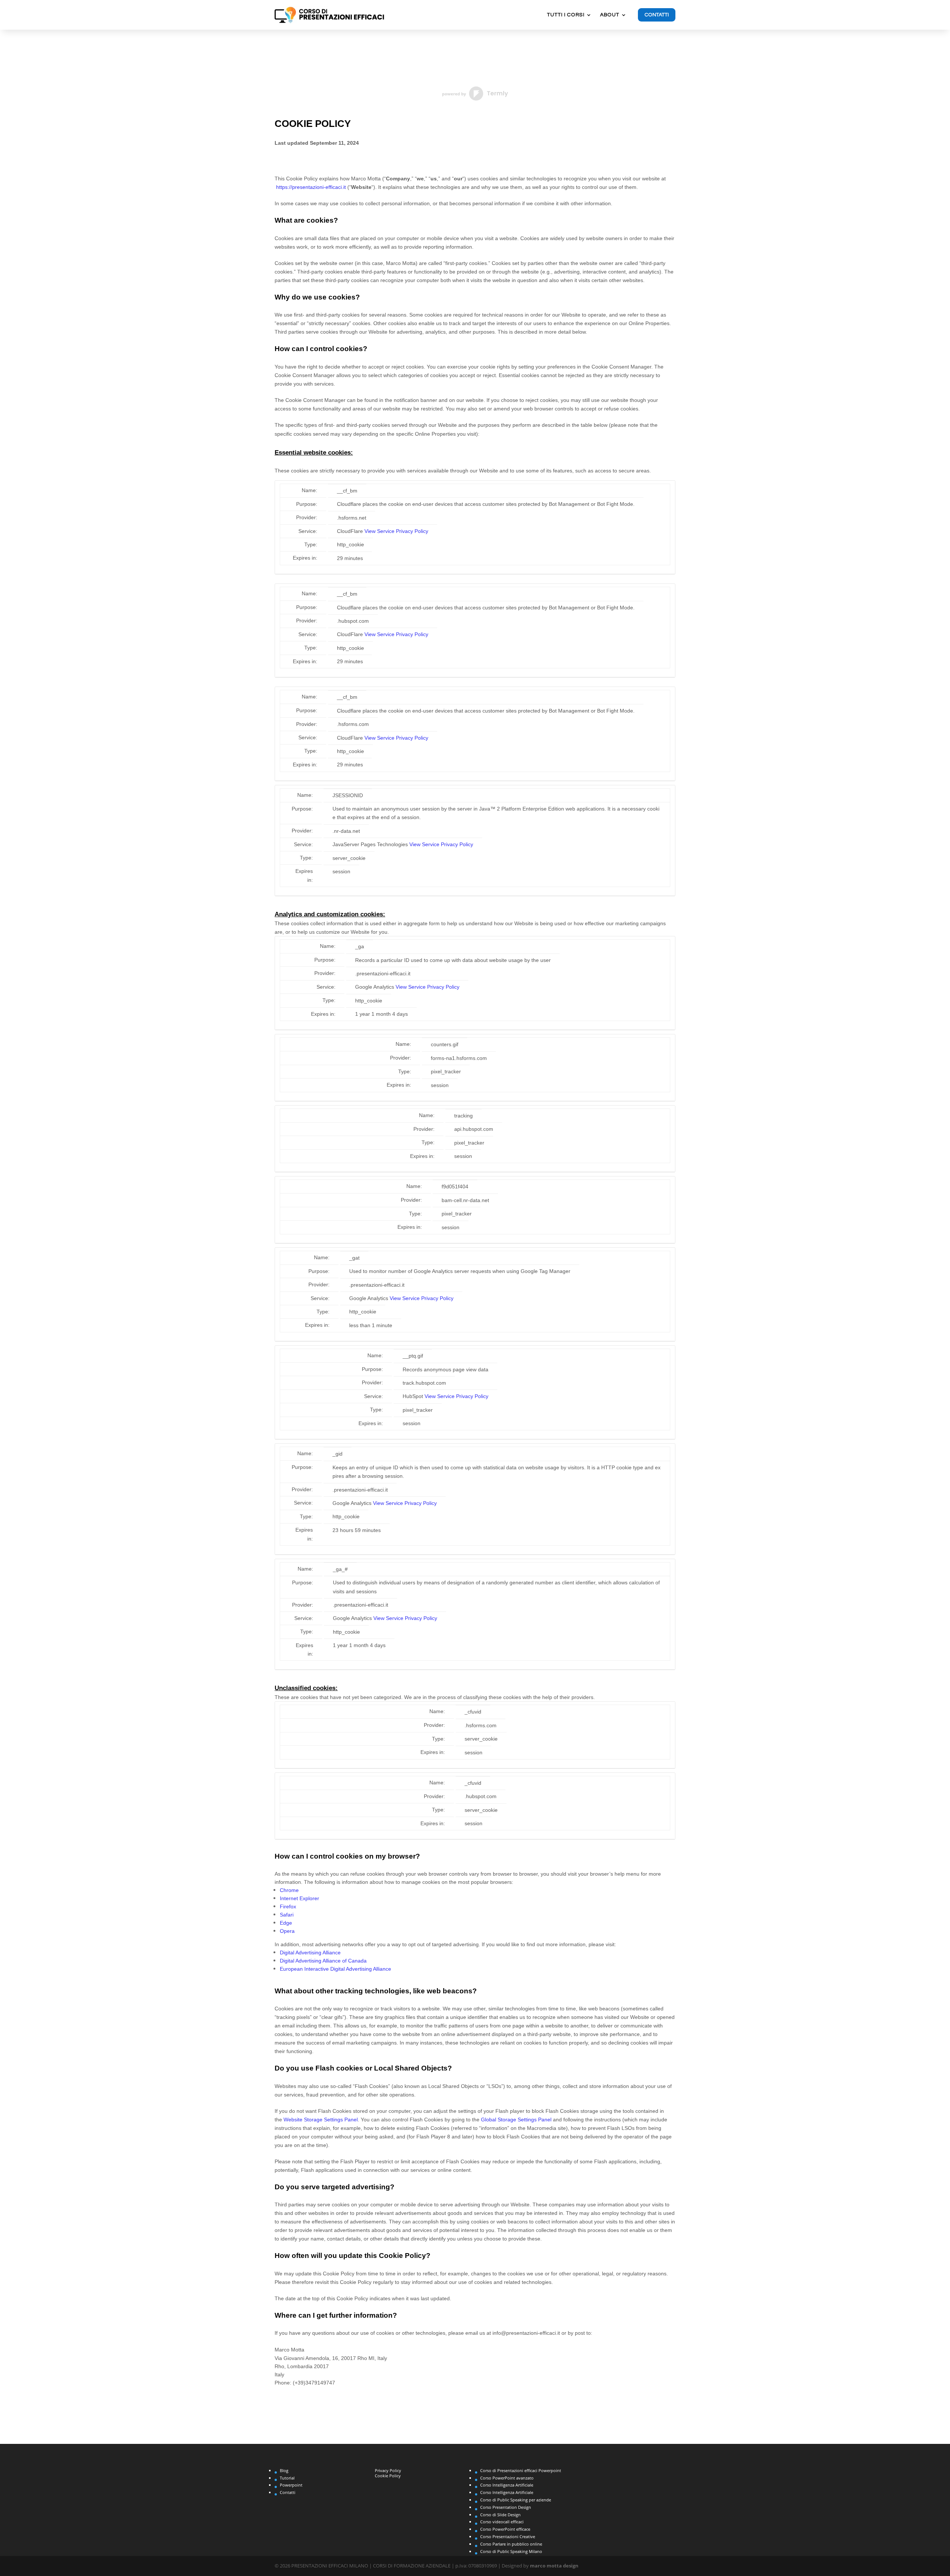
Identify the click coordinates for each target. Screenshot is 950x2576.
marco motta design (554, 2566)
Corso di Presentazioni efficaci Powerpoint (521, 2470)
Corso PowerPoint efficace (505, 2529)
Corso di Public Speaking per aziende (516, 2500)
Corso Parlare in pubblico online (511, 2544)
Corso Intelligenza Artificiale (507, 2485)
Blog (284, 2470)
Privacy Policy (388, 2470)
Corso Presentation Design (506, 2507)
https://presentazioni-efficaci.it (311, 187)
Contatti (657, 15)
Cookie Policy (388, 2476)
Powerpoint (291, 2485)
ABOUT (610, 15)
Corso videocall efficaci (502, 2522)
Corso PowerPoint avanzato (507, 2478)
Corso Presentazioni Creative (508, 2536)
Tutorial (287, 2478)
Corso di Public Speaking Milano (511, 2551)
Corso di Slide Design (500, 2515)
